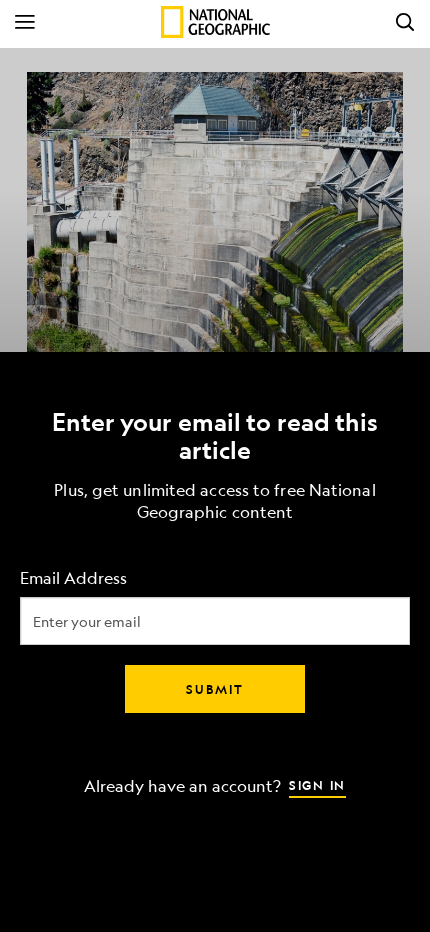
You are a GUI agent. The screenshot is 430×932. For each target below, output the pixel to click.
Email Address (73, 578)
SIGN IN (317, 785)
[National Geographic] (215, 22)
